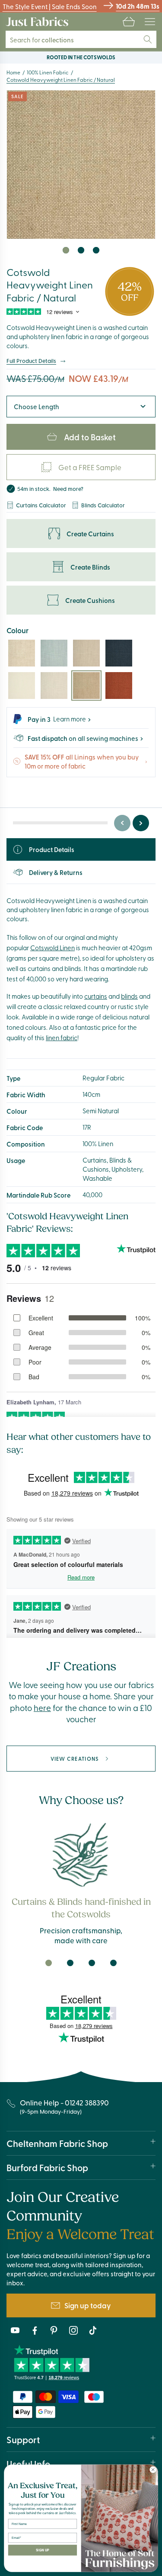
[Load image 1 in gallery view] (66, 250)
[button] (129, 22)
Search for (42, 40)
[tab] (49, 1963)
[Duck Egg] (54, 653)
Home (13, 72)
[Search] (148, 39)
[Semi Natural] (22, 653)
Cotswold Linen (52, 948)
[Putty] (86, 653)
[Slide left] (122, 823)
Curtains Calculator (41, 505)
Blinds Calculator (103, 505)
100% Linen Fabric (48, 72)
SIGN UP (43, 2550)
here (42, 1708)
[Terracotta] (119, 686)
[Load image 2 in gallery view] (81, 250)
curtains (96, 996)
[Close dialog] (153, 2470)
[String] (54, 686)
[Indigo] (119, 653)
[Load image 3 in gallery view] (96, 250)
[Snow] (22, 686)
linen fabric (62, 1038)
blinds (129, 996)
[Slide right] (141, 823)
